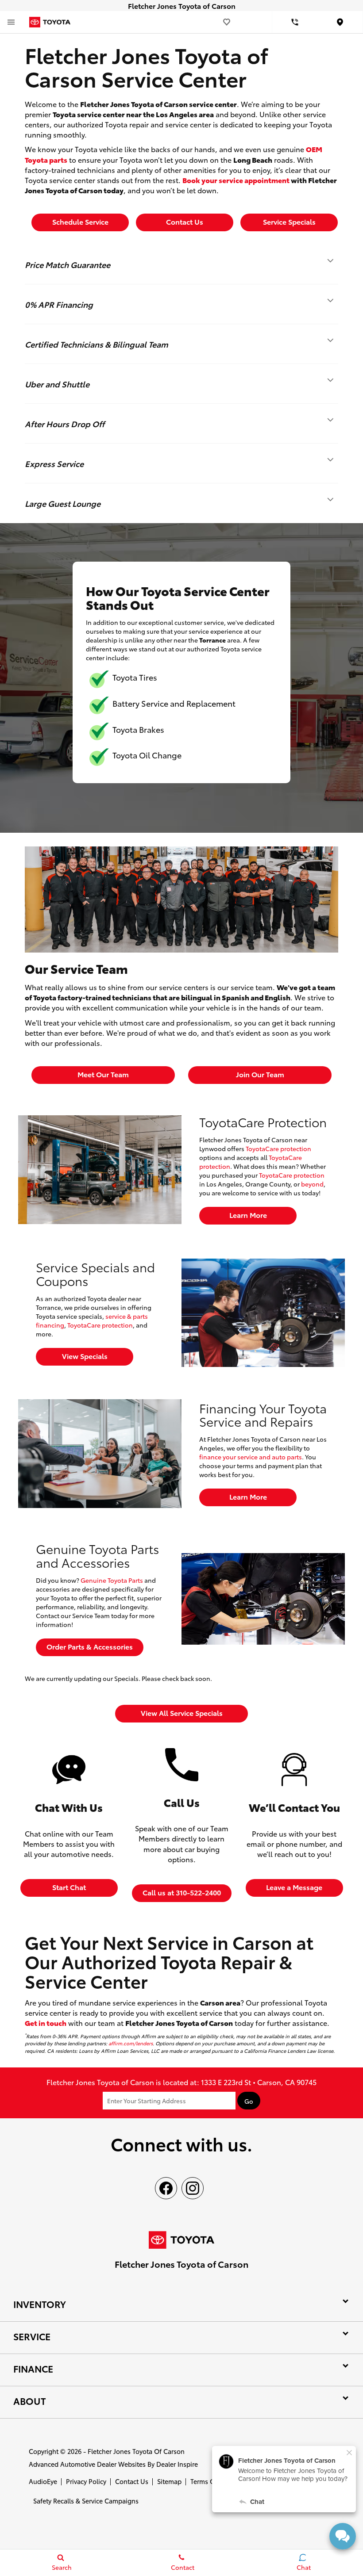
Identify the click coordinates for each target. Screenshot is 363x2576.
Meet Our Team (103, 1074)
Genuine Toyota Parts (112, 1580)
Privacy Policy (86, 2481)
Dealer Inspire (177, 2464)
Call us (182, 1892)
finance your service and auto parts (251, 1457)
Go (249, 2101)
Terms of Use (210, 2481)
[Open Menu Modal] (11, 22)
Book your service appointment (236, 180)
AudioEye (43, 2481)
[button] (181, 264)
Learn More (248, 1215)
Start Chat (69, 1887)
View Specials (85, 1356)
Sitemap (169, 2481)
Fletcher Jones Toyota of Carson (136, 2451)
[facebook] (166, 2188)
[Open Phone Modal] (295, 22)
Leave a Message (294, 1887)
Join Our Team (260, 1074)
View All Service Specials (182, 1713)
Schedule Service (80, 221)
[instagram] (193, 2188)
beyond (312, 1184)
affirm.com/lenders (131, 2043)
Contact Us (132, 2481)
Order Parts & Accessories (90, 1646)
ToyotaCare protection (278, 1148)
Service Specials (289, 221)
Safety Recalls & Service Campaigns (86, 2501)
